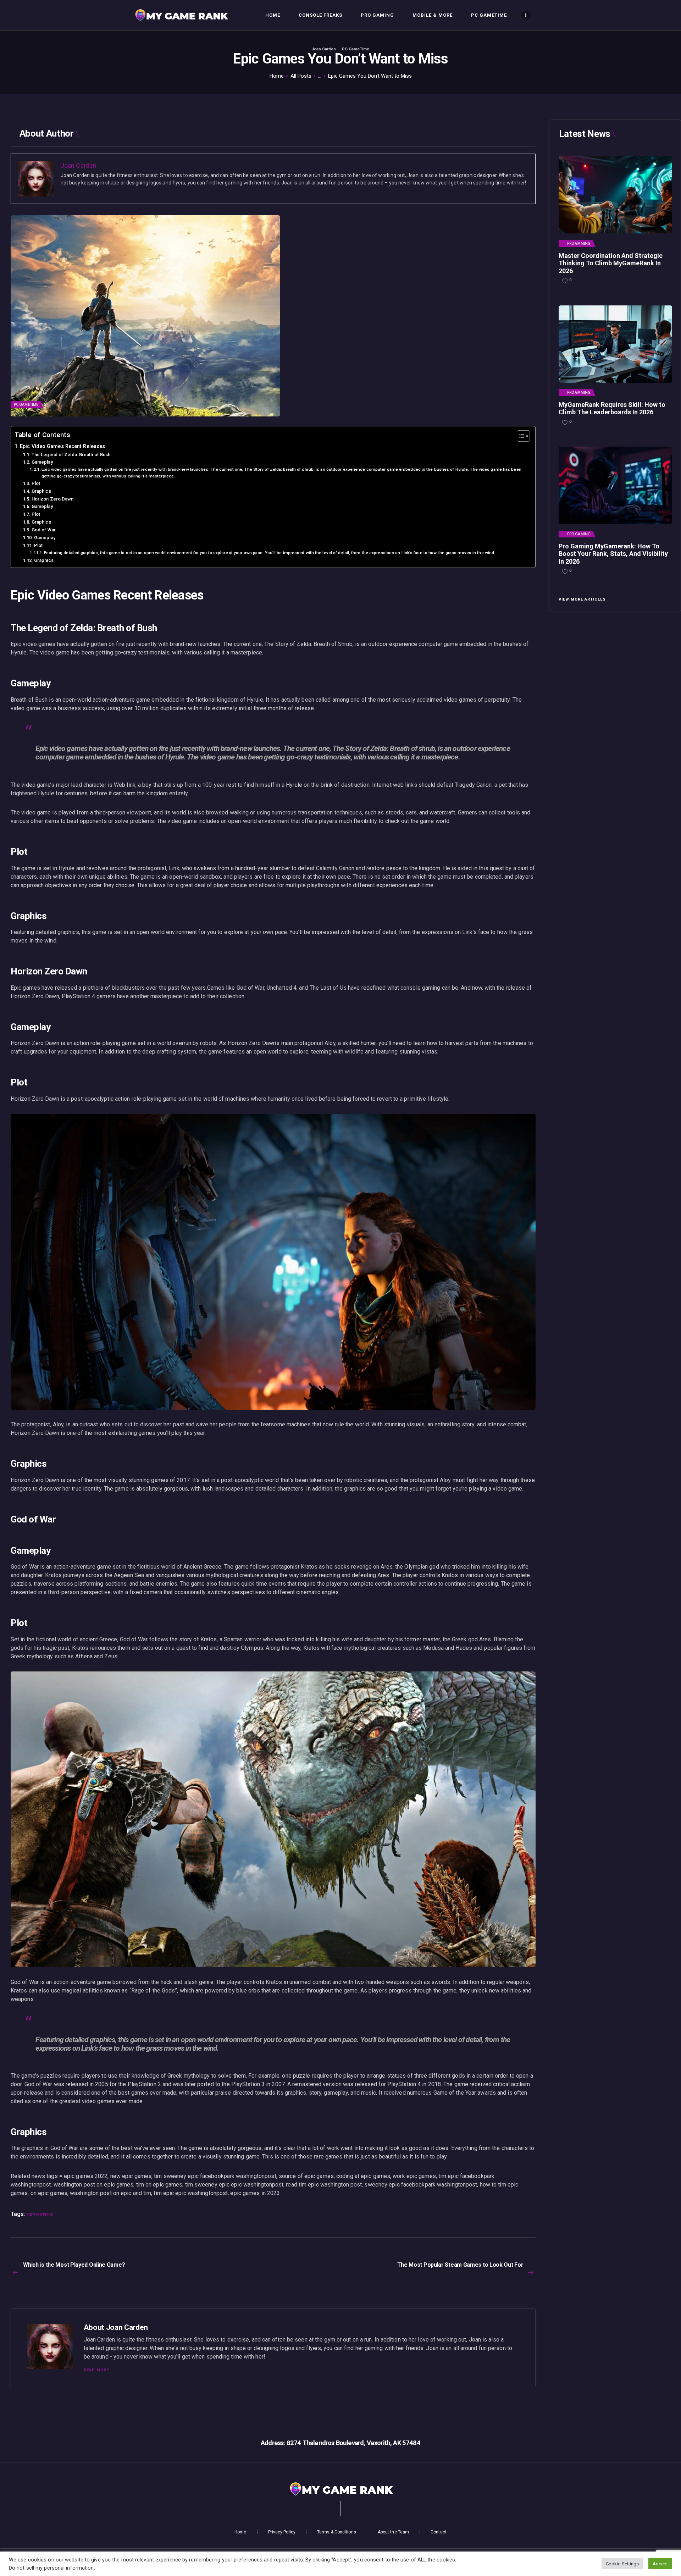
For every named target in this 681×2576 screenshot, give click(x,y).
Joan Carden (324, 49)
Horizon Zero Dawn (53, 499)
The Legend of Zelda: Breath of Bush (71, 455)
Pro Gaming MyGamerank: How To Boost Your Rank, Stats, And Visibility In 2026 (613, 554)
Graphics (41, 491)
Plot (36, 483)
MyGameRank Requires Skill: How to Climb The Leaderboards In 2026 (612, 408)
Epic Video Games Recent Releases (62, 446)
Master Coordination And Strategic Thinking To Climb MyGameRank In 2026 (611, 263)
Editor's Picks (40, 2215)
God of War (44, 530)
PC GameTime (356, 49)
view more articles (582, 599)
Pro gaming (579, 244)
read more (96, 2370)
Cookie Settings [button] (622, 2564)
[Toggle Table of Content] (520, 436)
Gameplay (42, 462)
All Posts (301, 76)
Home (277, 76)
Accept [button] (660, 2564)
